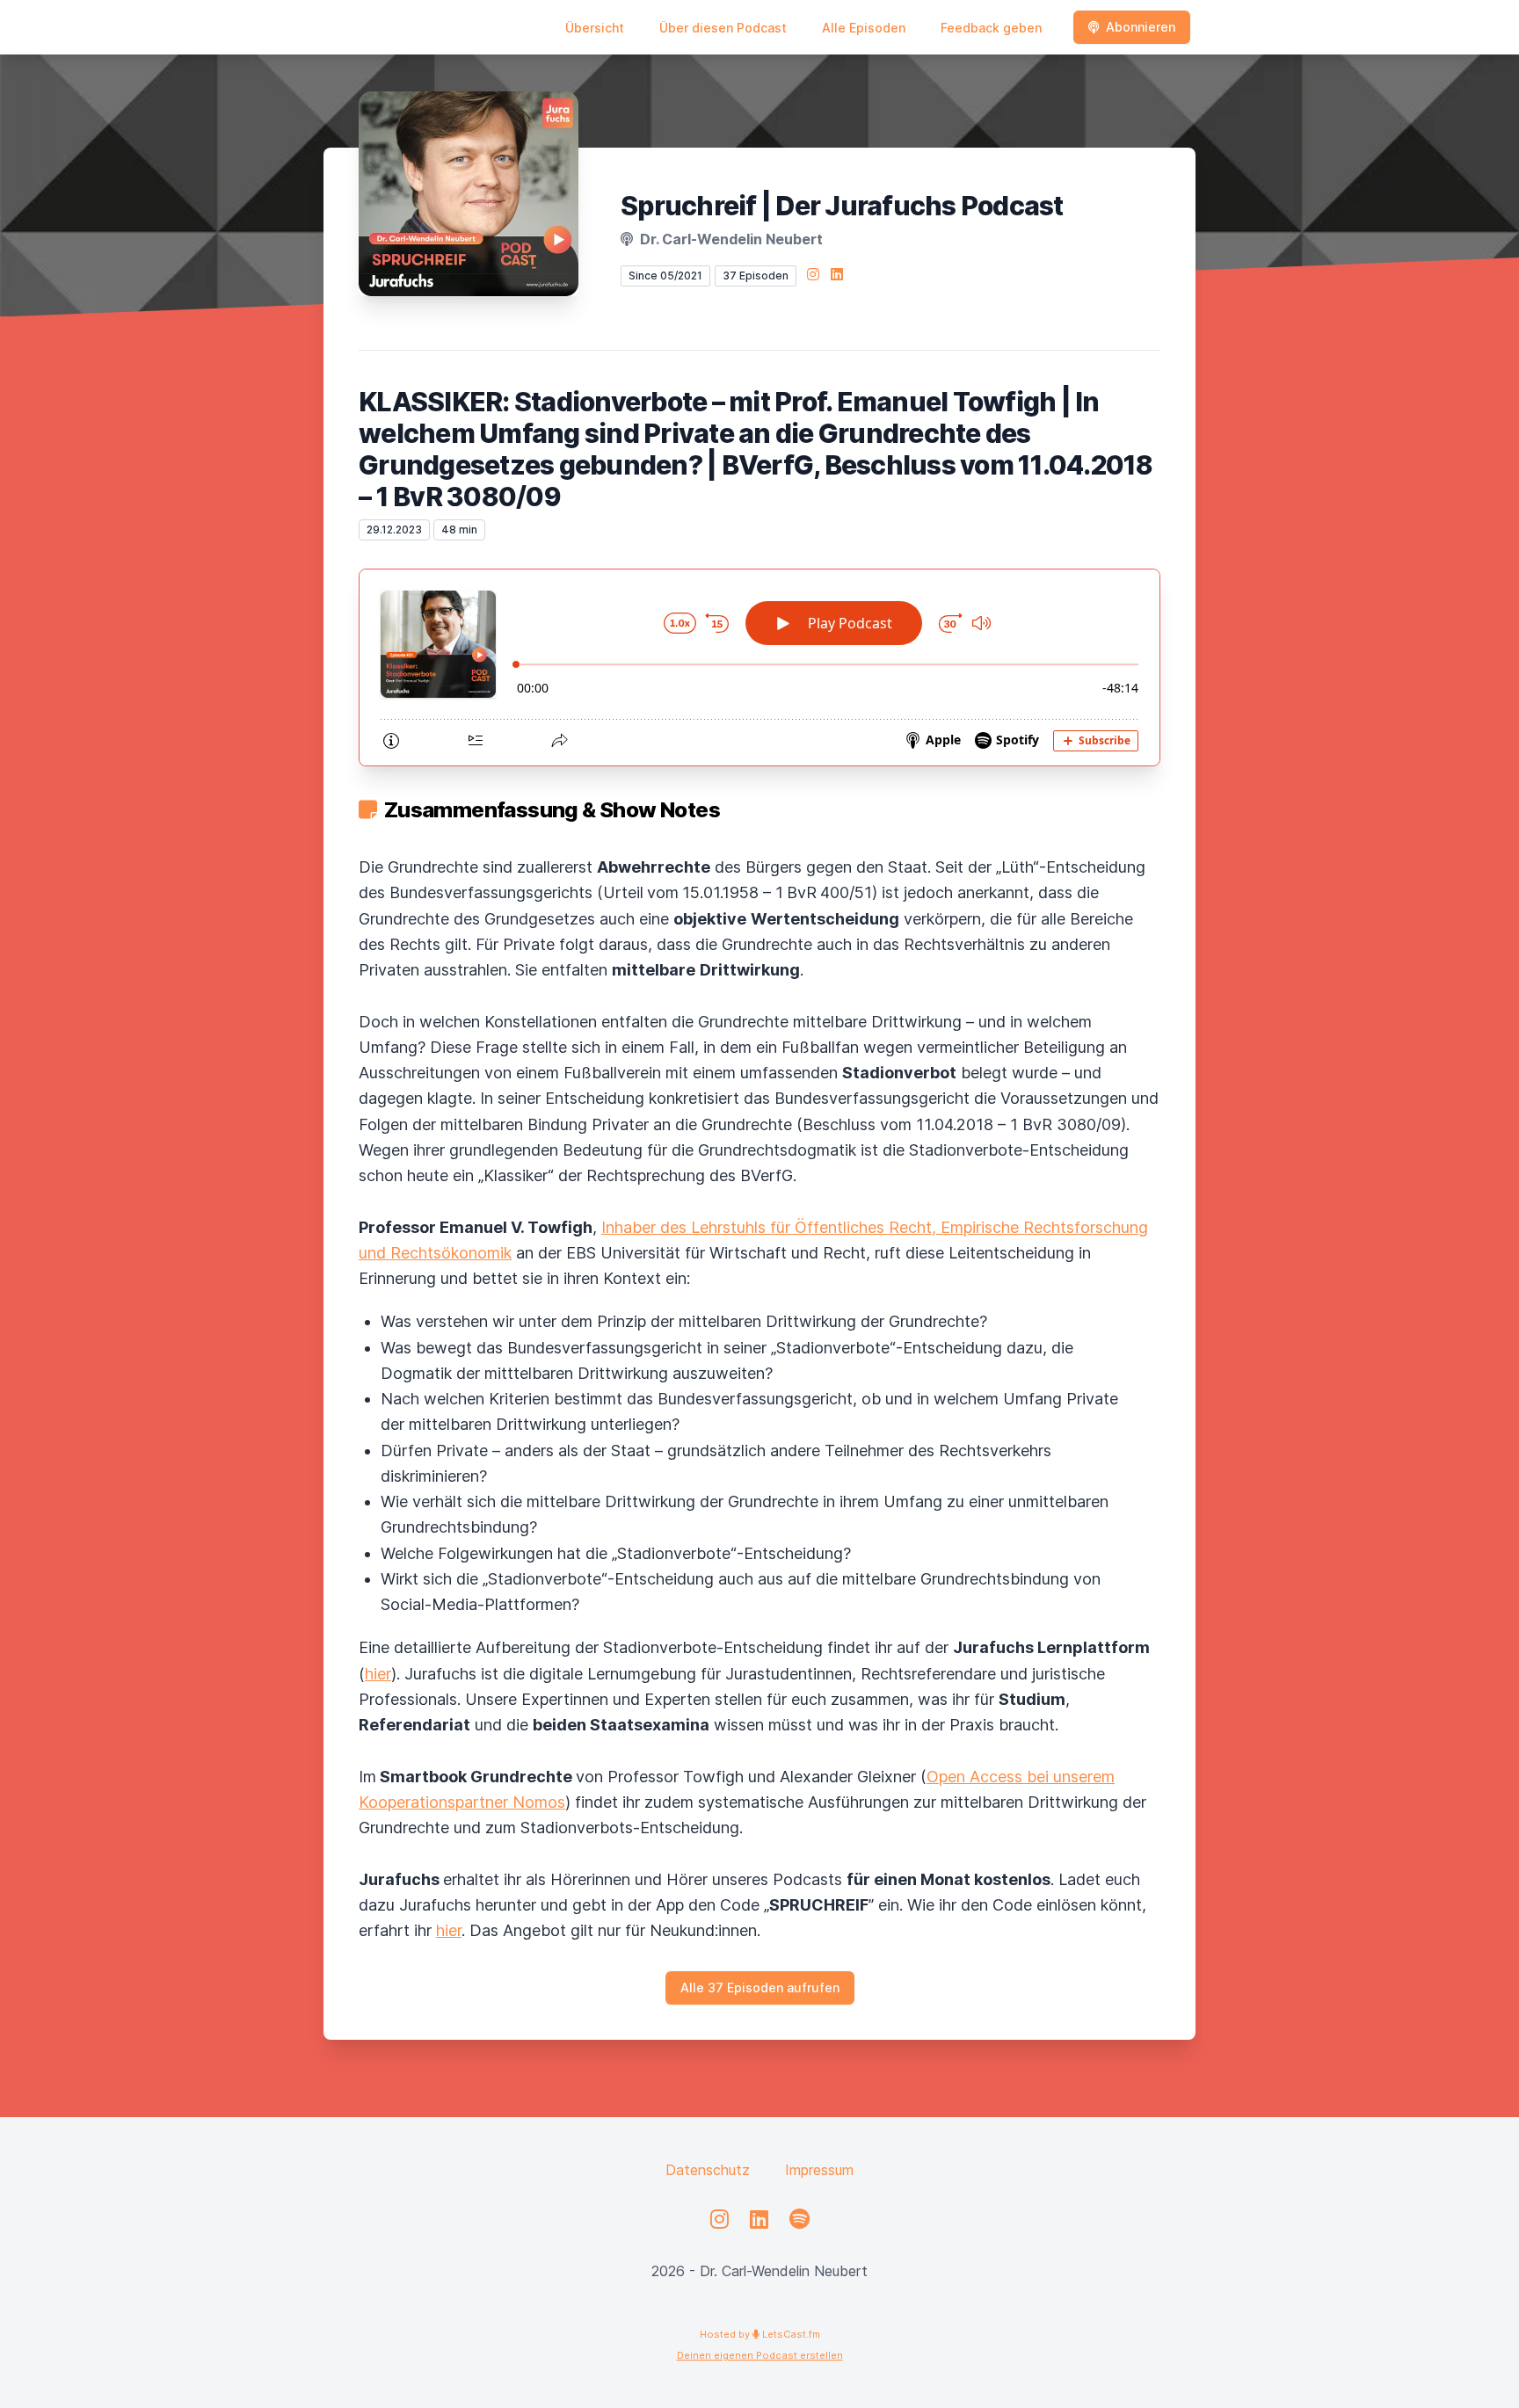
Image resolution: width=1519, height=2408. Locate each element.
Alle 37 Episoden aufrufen (760, 1987)
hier (378, 1674)
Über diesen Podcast (723, 28)
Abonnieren (1141, 27)
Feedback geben (991, 28)
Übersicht (595, 28)
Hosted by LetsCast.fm (760, 2334)
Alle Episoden (864, 28)
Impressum (819, 2170)
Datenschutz (708, 2170)
